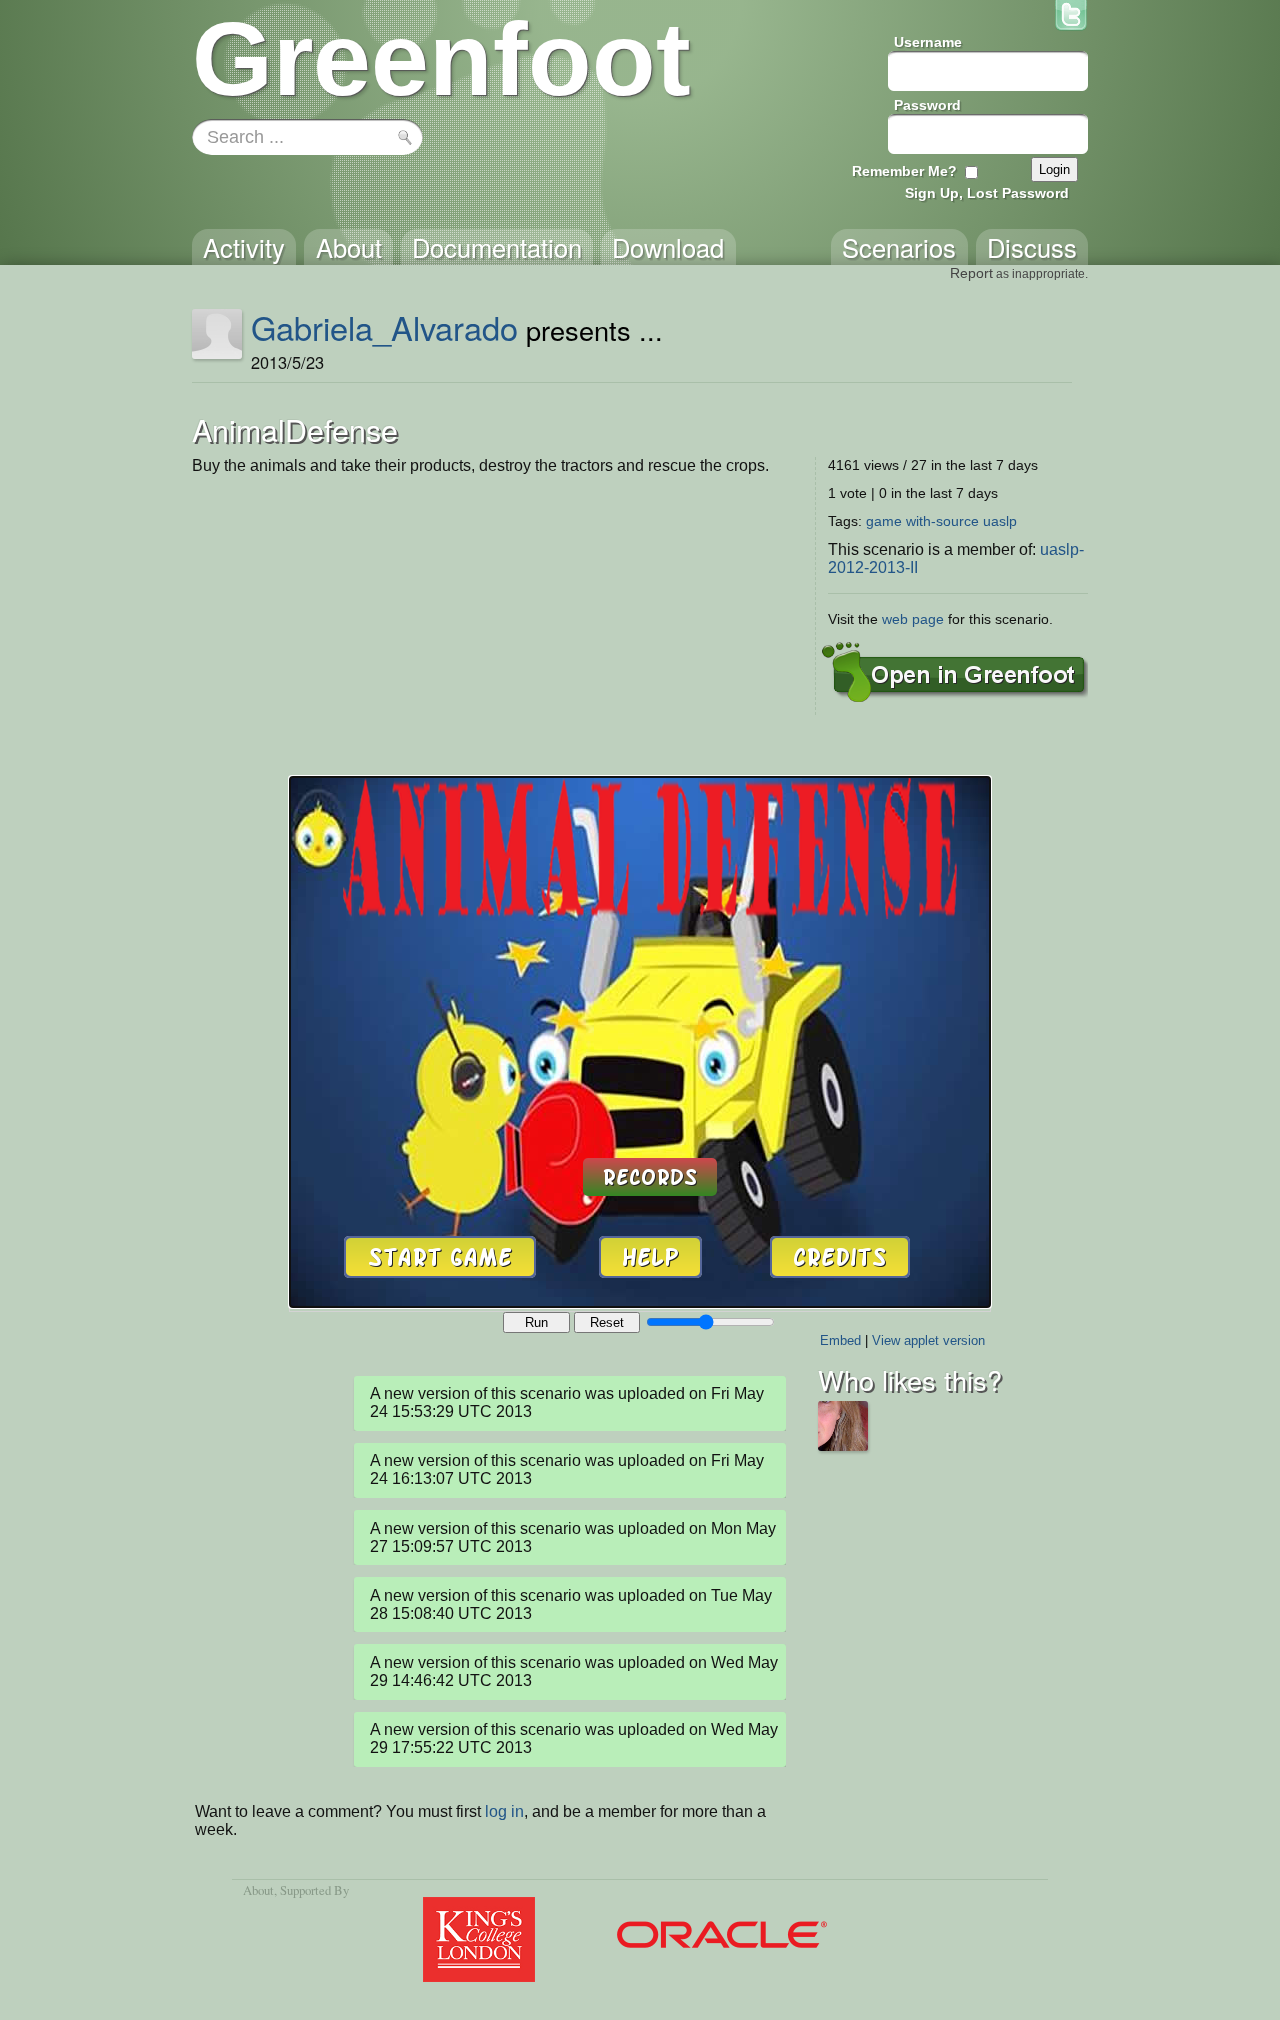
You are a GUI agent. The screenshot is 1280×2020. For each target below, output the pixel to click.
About (258, 1890)
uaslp (1000, 521)
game (884, 521)
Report (971, 273)
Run (536, 1322)
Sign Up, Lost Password (987, 193)
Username (928, 42)
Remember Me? (904, 171)
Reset (607, 1322)
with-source (942, 521)
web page (913, 619)
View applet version (928, 1340)
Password (927, 105)
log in (504, 1811)
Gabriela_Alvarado (384, 327)
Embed (840, 1340)
